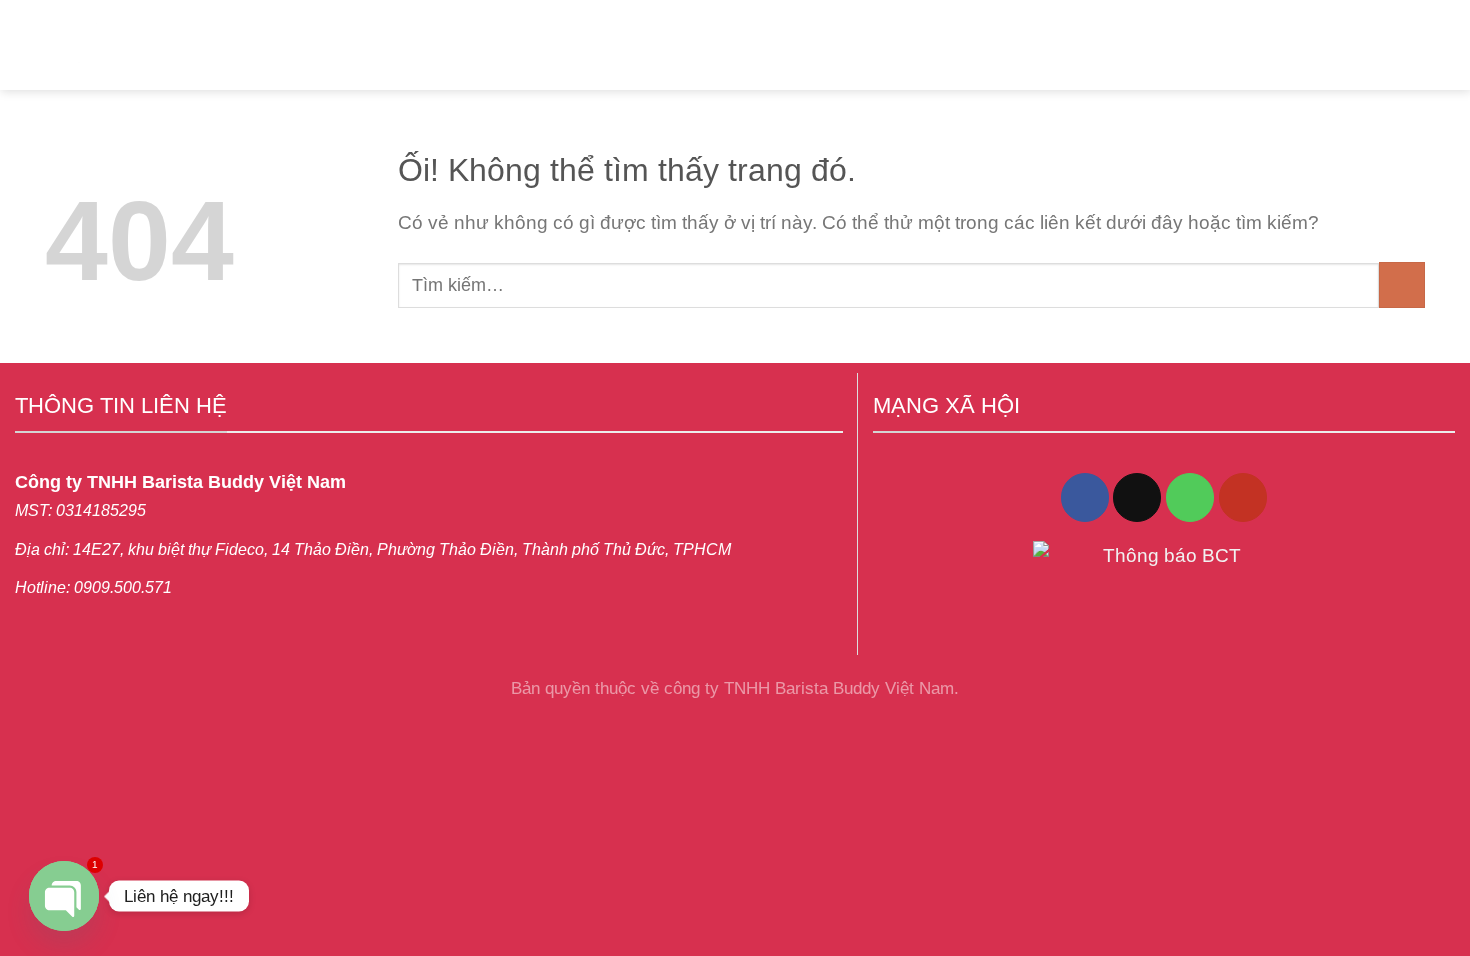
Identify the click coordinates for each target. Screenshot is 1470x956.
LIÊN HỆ (609, 44)
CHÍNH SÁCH (852, 44)
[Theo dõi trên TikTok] (1137, 497)
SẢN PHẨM (472, 44)
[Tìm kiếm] (1393, 45)
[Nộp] (1402, 285)
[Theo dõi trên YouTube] (1243, 497)
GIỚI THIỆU (334, 44)
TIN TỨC (718, 44)
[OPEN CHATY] (64, 896)
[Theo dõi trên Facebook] (1085, 497)
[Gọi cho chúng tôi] (1190, 497)
